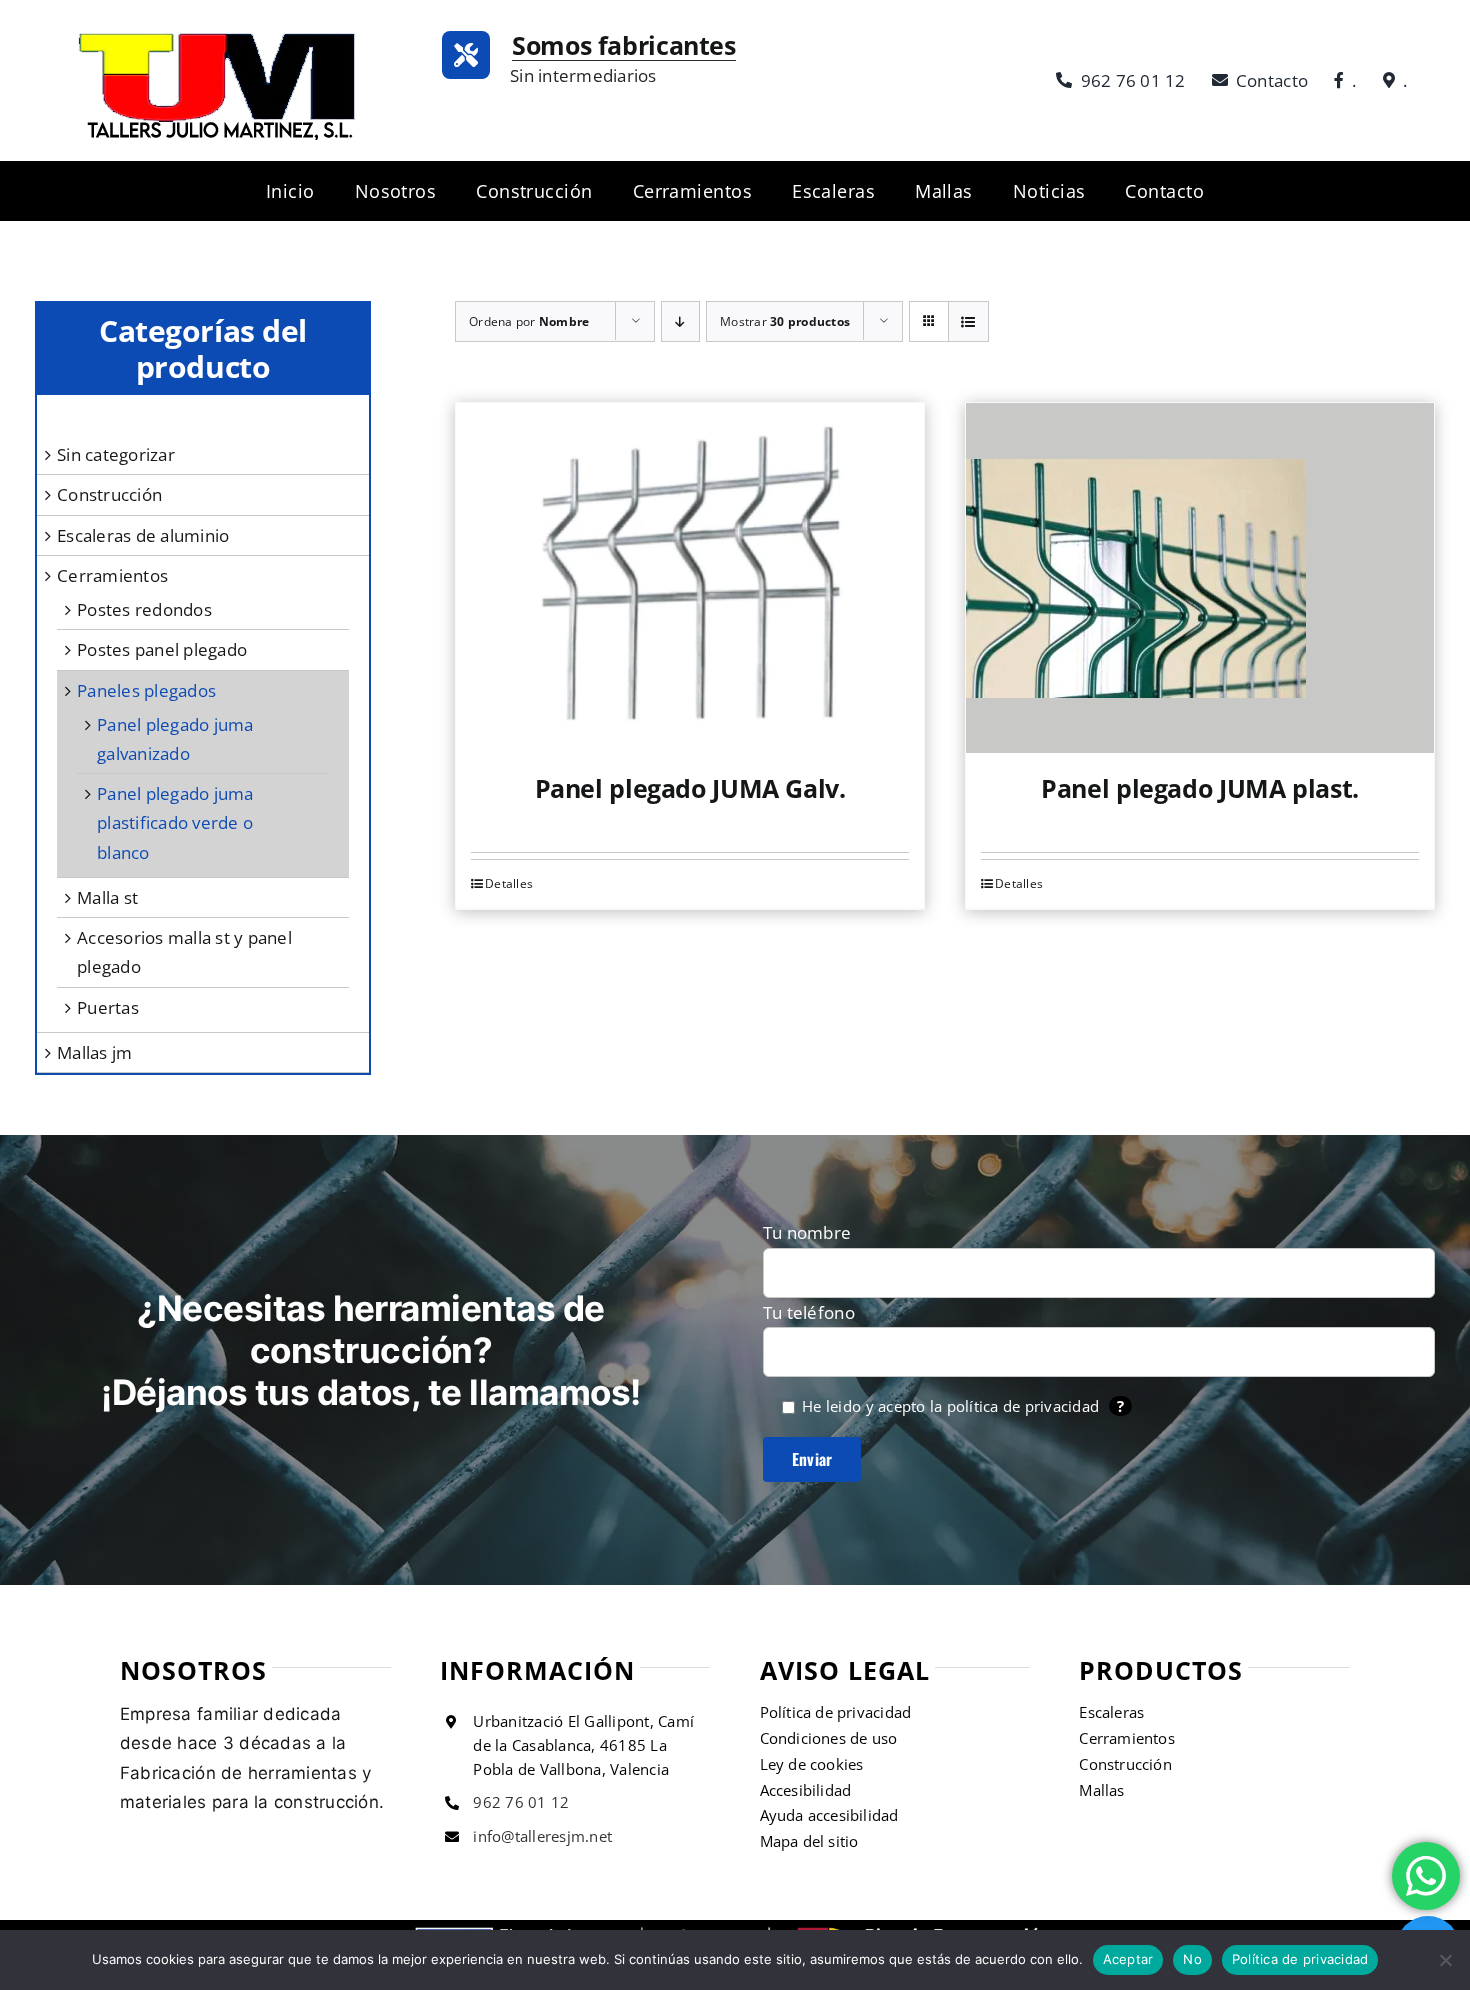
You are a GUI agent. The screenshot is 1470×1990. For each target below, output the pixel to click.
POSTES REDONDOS (144, 609)
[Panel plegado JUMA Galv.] (690, 578)
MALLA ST (107, 897)
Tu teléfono (809, 1312)
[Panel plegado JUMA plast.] (1200, 578)
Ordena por (529, 321)
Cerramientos (112, 575)
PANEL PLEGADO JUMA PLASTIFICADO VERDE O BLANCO (175, 822)
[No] (1445, 1960)
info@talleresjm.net (542, 1836)
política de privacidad (1023, 1406)
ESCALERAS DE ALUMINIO (143, 535)
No (1192, 1959)
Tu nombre (807, 1232)
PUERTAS (108, 1007)
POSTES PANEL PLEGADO (162, 649)
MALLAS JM (94, 1052)
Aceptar (1128, 1959)
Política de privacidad (1300, 1959)
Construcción (109, 494)
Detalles (509, 883)
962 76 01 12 (521, 1802)
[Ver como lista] (968, 321)
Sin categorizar (116, 454)
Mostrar (785, 321)
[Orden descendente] (680, 321)
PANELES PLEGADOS (146, 690)
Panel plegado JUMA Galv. (690, 788)
